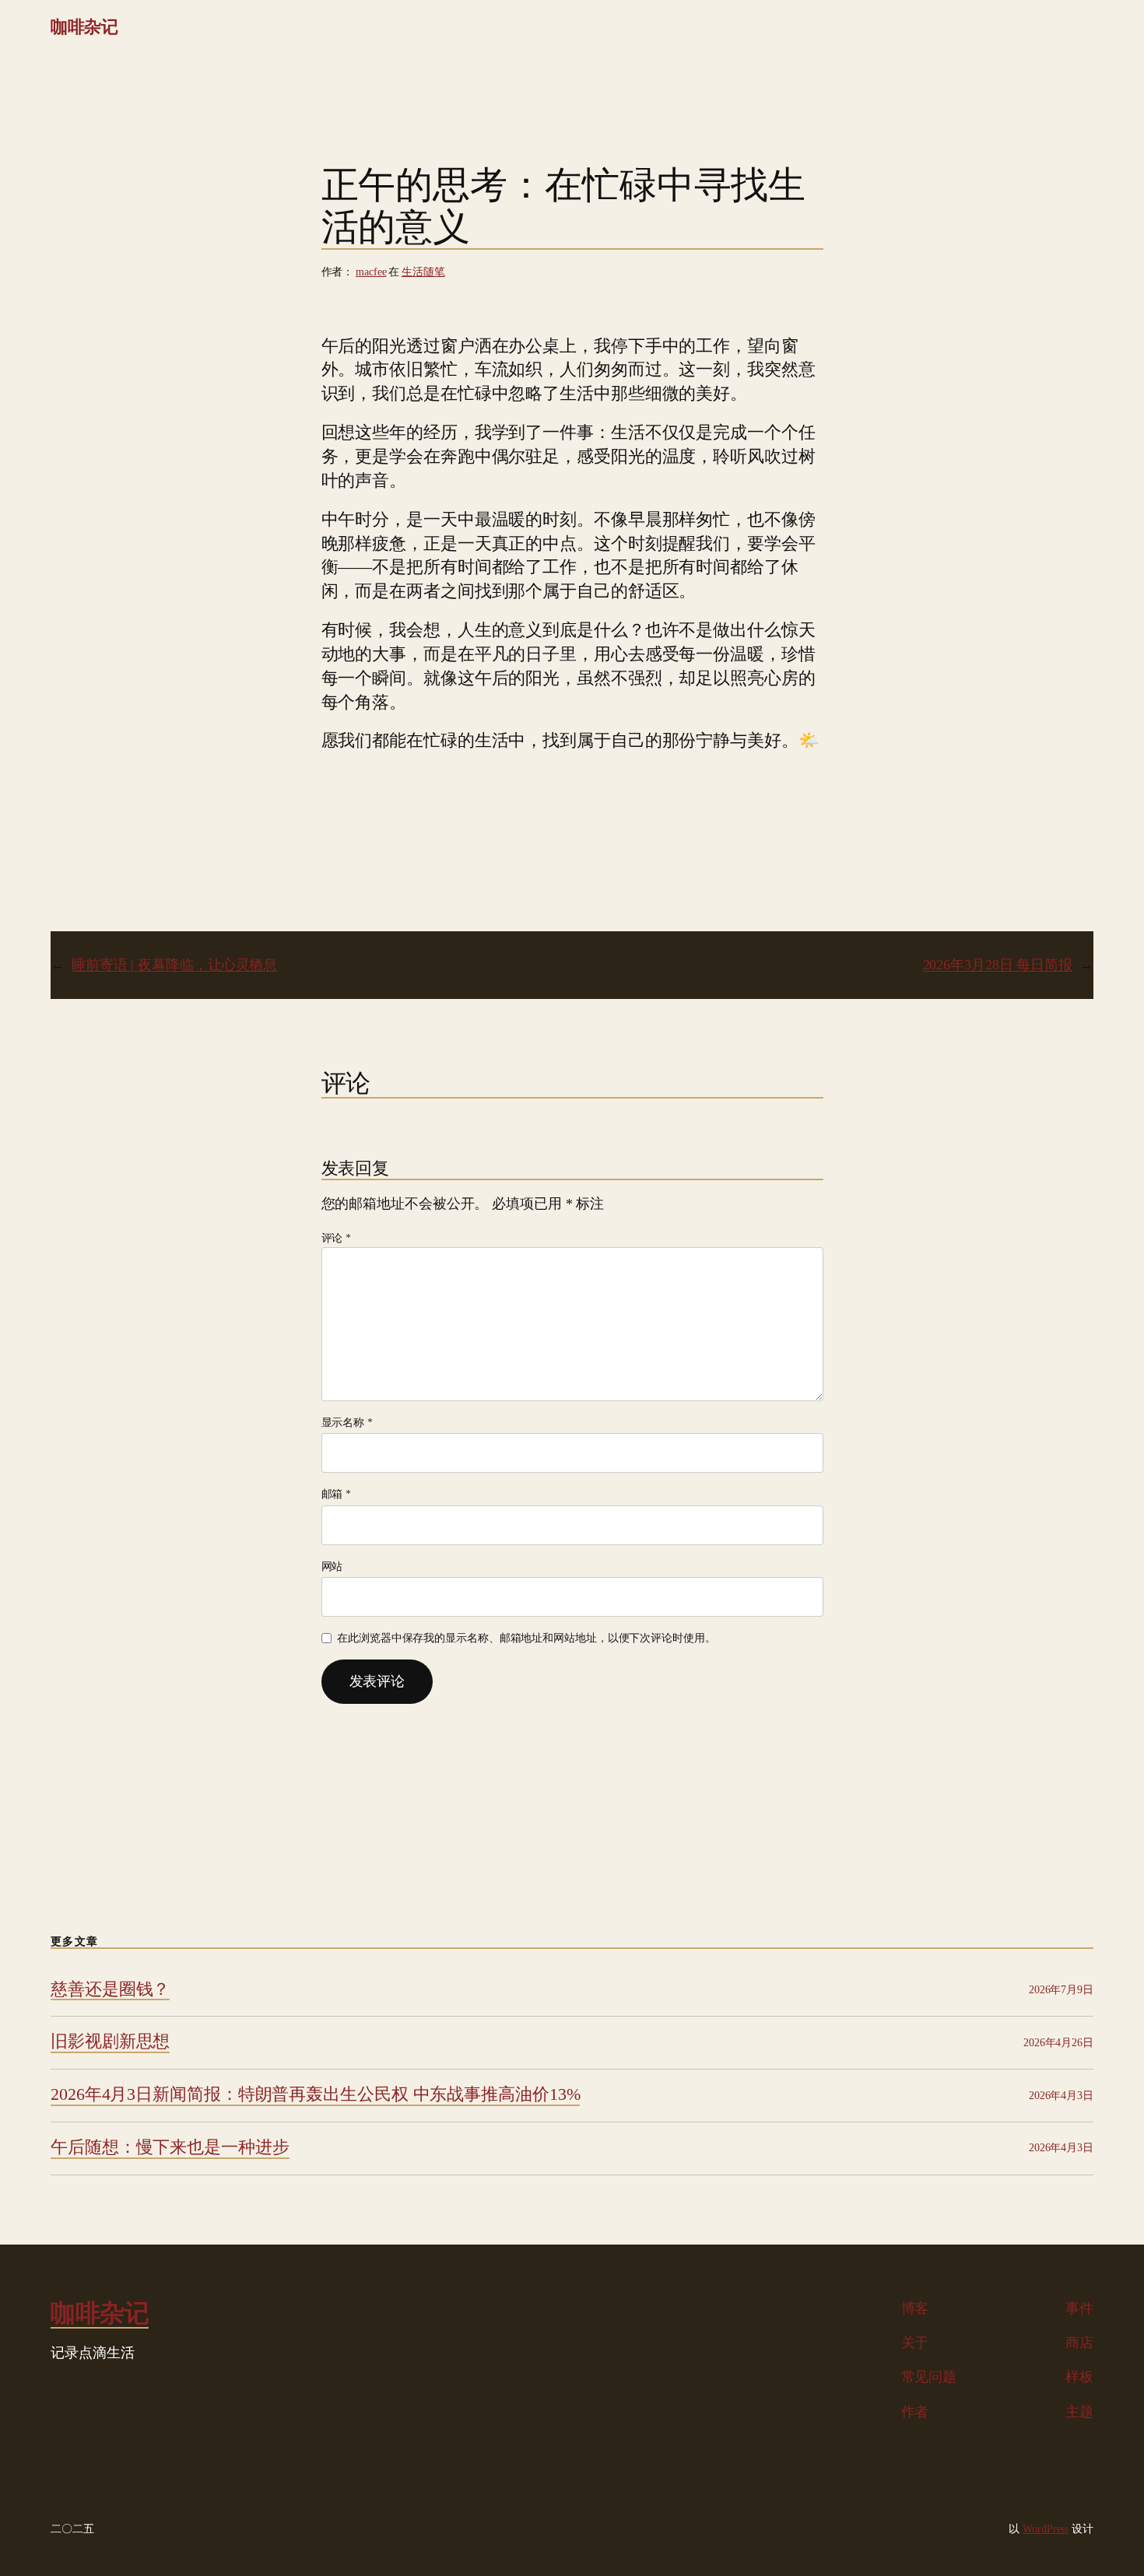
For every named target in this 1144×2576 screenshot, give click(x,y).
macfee (371, 272)
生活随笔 (423, 272)
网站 (332, 1567)
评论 (337, 1238)
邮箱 (337, 1494)
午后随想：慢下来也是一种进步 (170, 2147)
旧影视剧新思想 (110, 2042)
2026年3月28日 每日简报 (998, 965)
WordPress (1046, 2529)
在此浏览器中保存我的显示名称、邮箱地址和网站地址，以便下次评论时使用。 (526, 1638)
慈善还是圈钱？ (110, 1989)
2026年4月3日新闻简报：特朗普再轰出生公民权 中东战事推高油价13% (315, 2094)
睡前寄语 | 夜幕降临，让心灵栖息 (174, 965)
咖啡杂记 (84, 27)
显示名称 (347, 1423)
